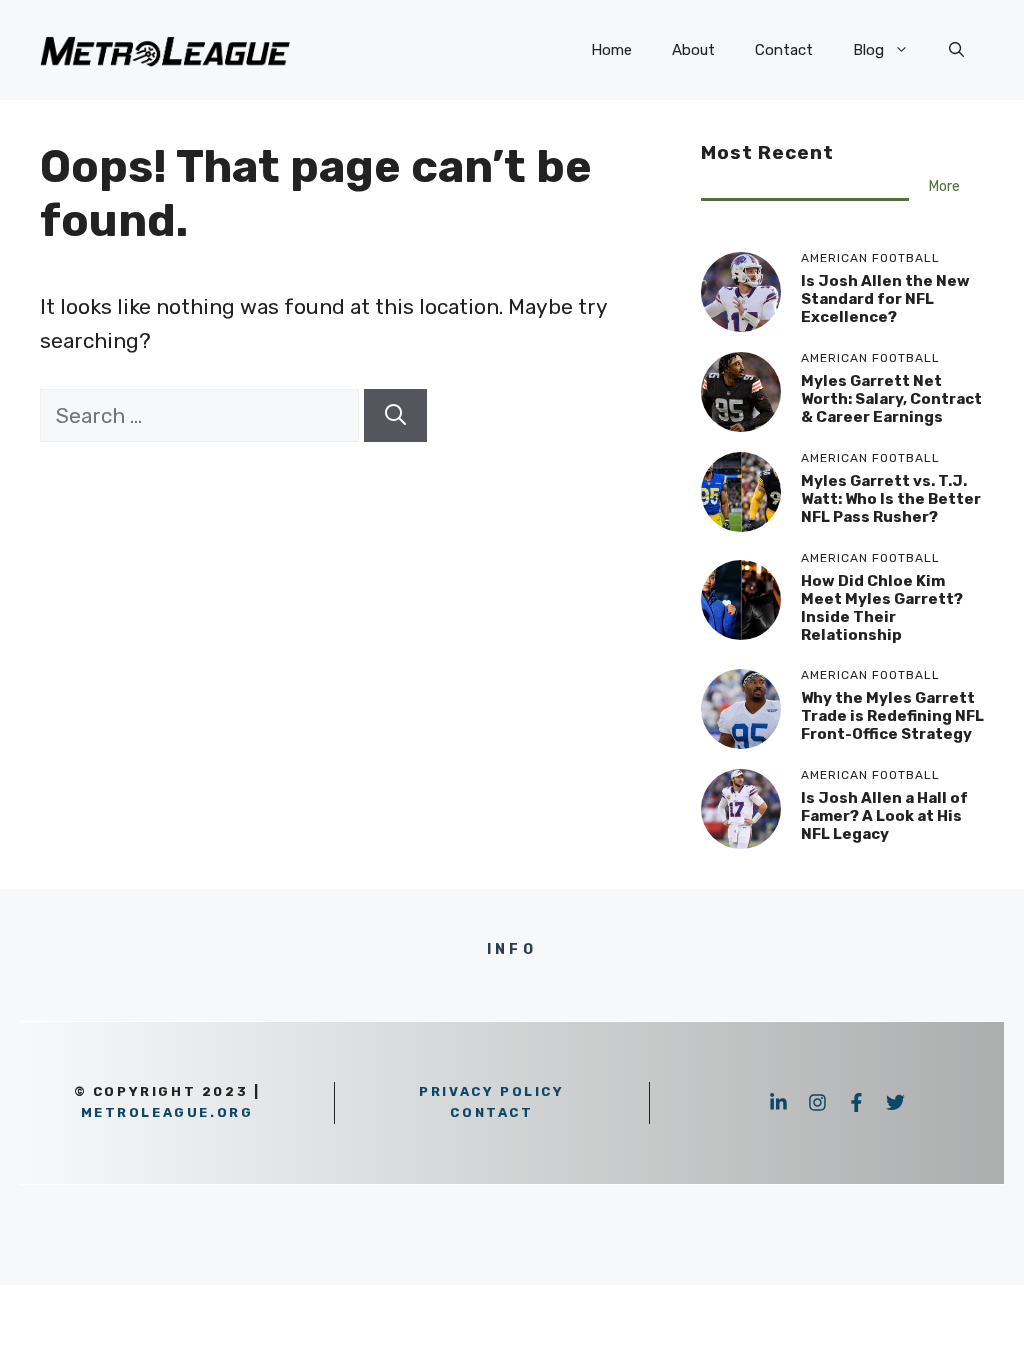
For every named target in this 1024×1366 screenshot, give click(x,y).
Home (611, 50)
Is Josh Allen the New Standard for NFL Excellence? (885, 299)
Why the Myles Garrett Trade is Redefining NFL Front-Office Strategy (892, 716)
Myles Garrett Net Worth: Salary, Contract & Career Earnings (891, 399)
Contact (784, 50)
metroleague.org (167, 1112)
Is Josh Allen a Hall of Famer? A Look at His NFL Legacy (884, 816)
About (693, 50)
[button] (956, 50)
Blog (868, 50)
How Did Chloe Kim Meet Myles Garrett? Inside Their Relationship (882, 608)
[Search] (395, 416)
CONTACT (491, 1112)
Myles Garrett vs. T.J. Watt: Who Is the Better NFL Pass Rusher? (891, 499)
